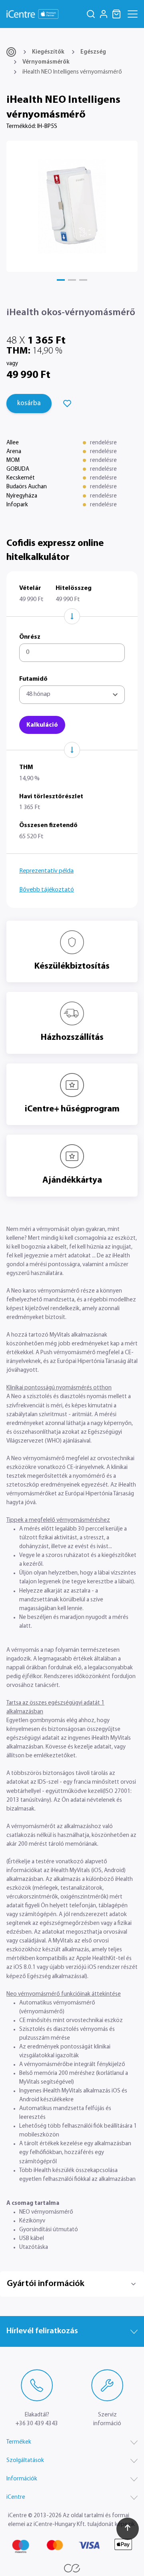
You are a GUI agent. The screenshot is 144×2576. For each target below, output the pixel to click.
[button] (61, 280)
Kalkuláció (42, 725)
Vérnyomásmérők (46, 62)
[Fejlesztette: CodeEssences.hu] (72, 2568)
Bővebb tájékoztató (47, 890)
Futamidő (33, 679)
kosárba (29, 404)
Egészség (93, 52)
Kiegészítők (48, 52)
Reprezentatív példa (46, 871)
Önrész (30, 637)
